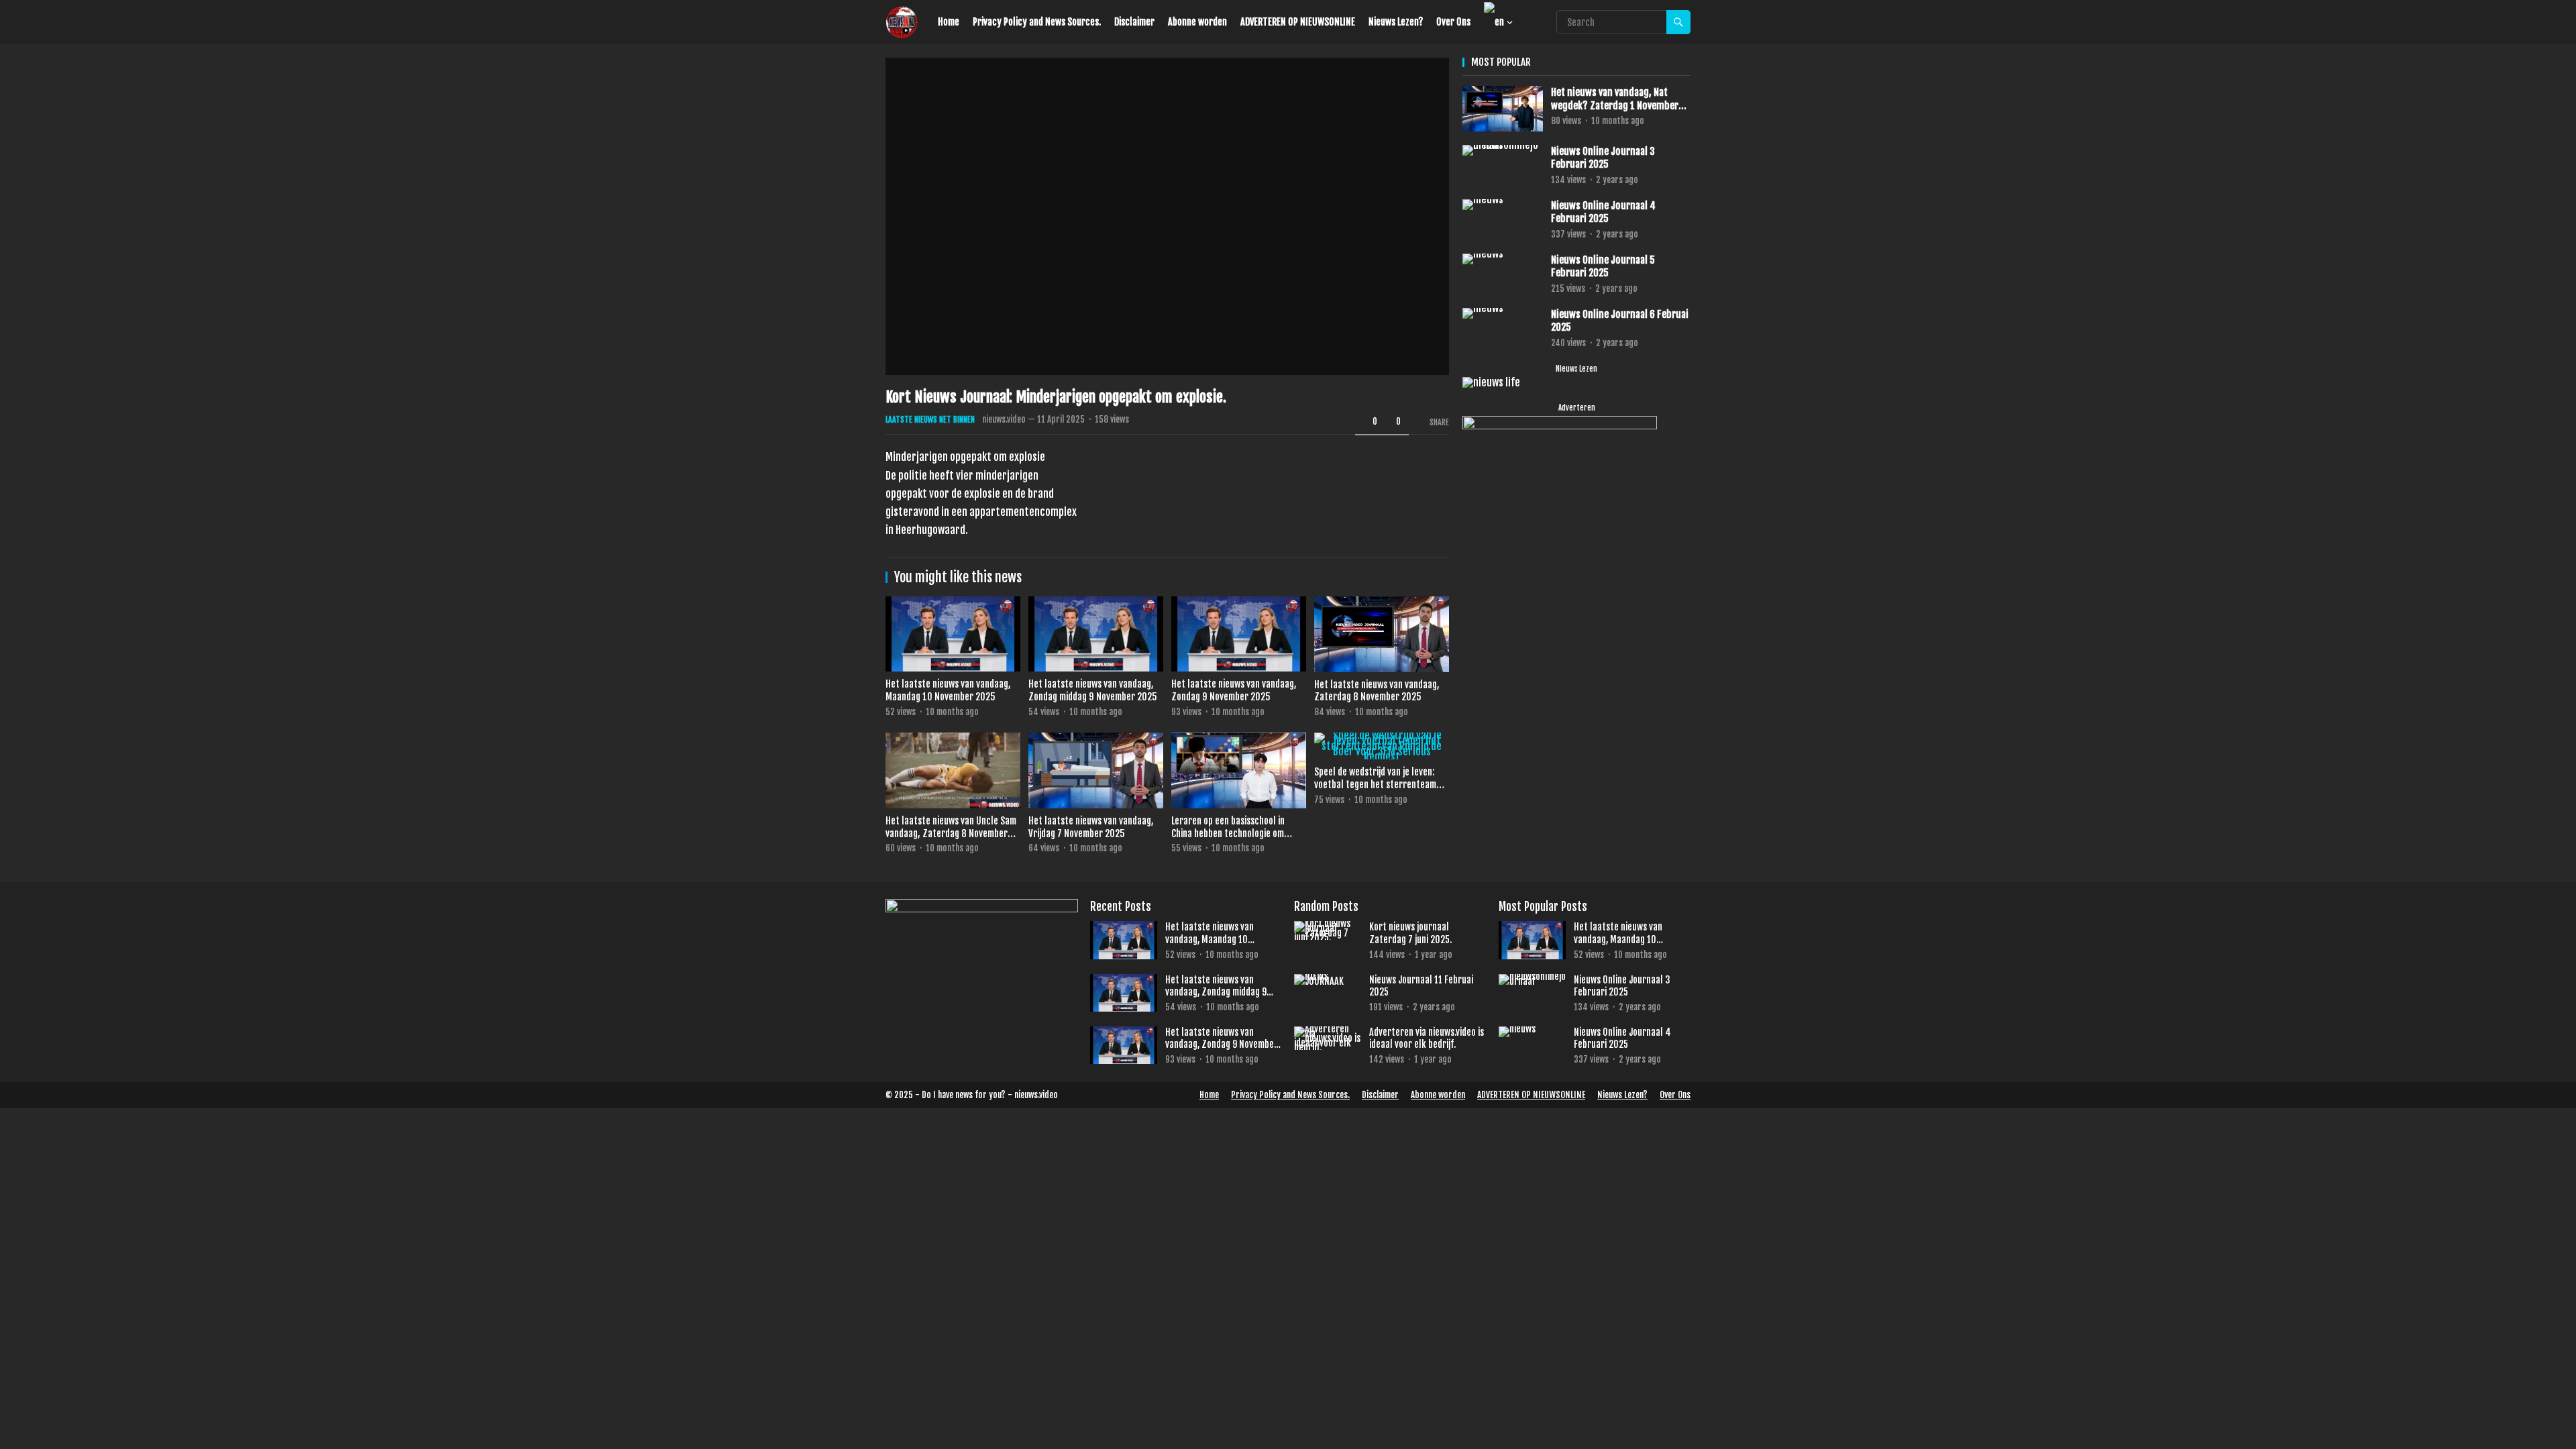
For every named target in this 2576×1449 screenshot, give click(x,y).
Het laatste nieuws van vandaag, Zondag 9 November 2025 (1234, 690)
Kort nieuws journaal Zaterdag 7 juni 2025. (1410, 933)
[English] (1495, 22)
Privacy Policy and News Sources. (1037, 22)
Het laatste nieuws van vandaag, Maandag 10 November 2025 (948, 690)
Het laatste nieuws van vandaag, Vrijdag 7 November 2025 (1091, 827)
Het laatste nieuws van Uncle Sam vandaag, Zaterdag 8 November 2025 (951, 833)
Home (949, 22)
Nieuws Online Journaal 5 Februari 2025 (1603, 267)
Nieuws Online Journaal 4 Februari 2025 (1603, 212)
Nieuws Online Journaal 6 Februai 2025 (1620, 321)
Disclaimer (1134, 22)
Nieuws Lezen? (1396, 22)
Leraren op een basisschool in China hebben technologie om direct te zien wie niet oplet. (1228, 833)
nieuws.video (1004, 419)
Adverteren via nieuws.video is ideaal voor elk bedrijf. (1427, 1038)
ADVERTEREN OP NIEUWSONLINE (1298, 22)
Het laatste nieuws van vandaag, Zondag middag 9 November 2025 (1093, 690)
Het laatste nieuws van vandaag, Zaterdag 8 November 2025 (1377, 691)
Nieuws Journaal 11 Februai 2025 (1421, 986)
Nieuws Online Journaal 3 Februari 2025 (1603, 158)
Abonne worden (1197, 22)
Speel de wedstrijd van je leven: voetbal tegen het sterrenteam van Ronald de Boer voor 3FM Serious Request (1375, 791)
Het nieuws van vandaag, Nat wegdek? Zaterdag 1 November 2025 (1615, 99)
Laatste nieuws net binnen (930, 420)
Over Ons (1453, 22)
